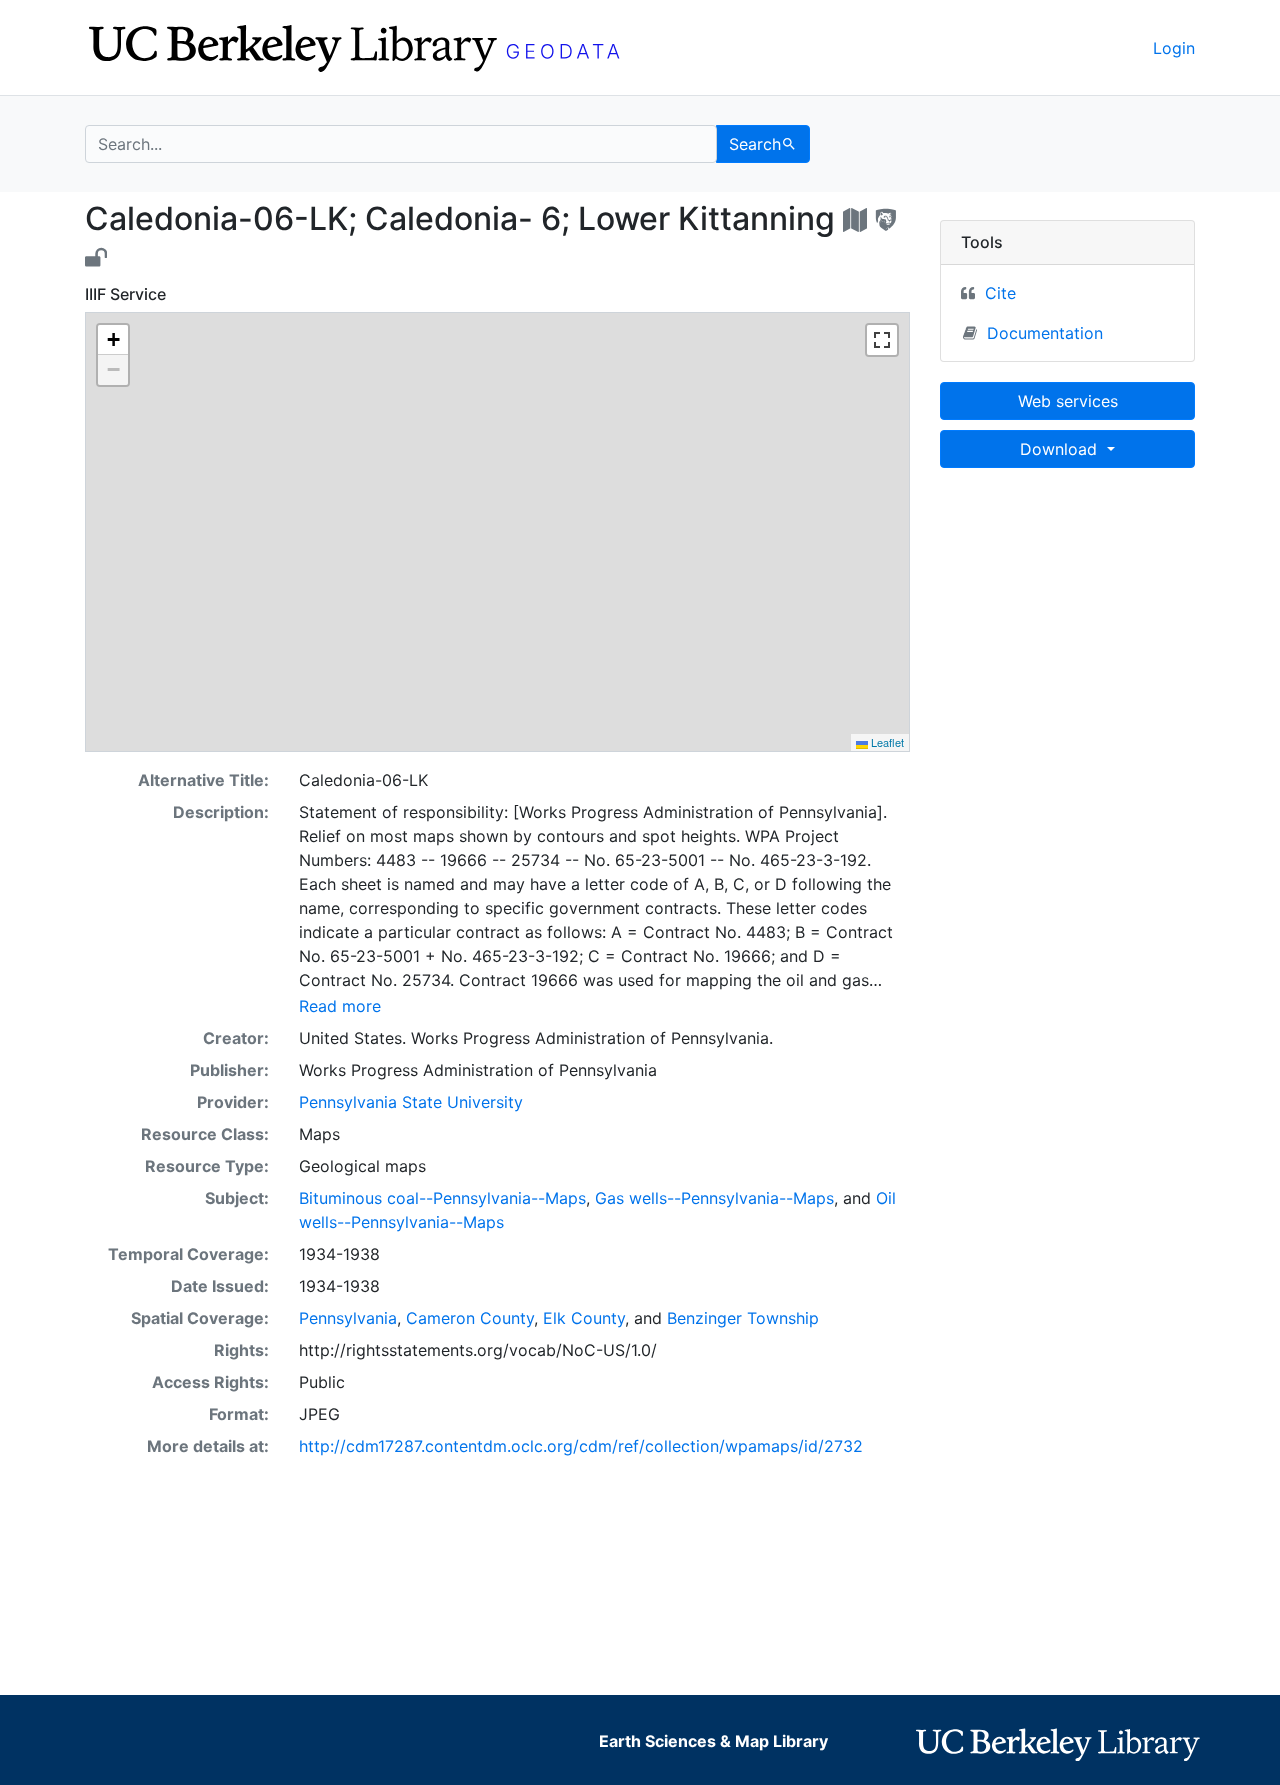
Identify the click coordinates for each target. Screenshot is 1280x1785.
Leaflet (886, 742)
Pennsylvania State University (411, 1102)
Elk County (584, 1318)
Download (1061, 449)
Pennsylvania (348, 1318)
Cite (1000, 293)
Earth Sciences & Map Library (713, 1741)
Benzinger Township (743, 1318)
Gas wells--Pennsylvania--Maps (714, 1198)
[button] (113, 340)
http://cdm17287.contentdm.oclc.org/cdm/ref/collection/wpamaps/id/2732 (581, 1446)
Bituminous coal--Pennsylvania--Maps (442, 1198)
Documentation (1045, 333)
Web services (1068, 401)
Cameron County (470, 1318)
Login (1174, 48)
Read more (340, 1006)
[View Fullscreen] (882, 340)
